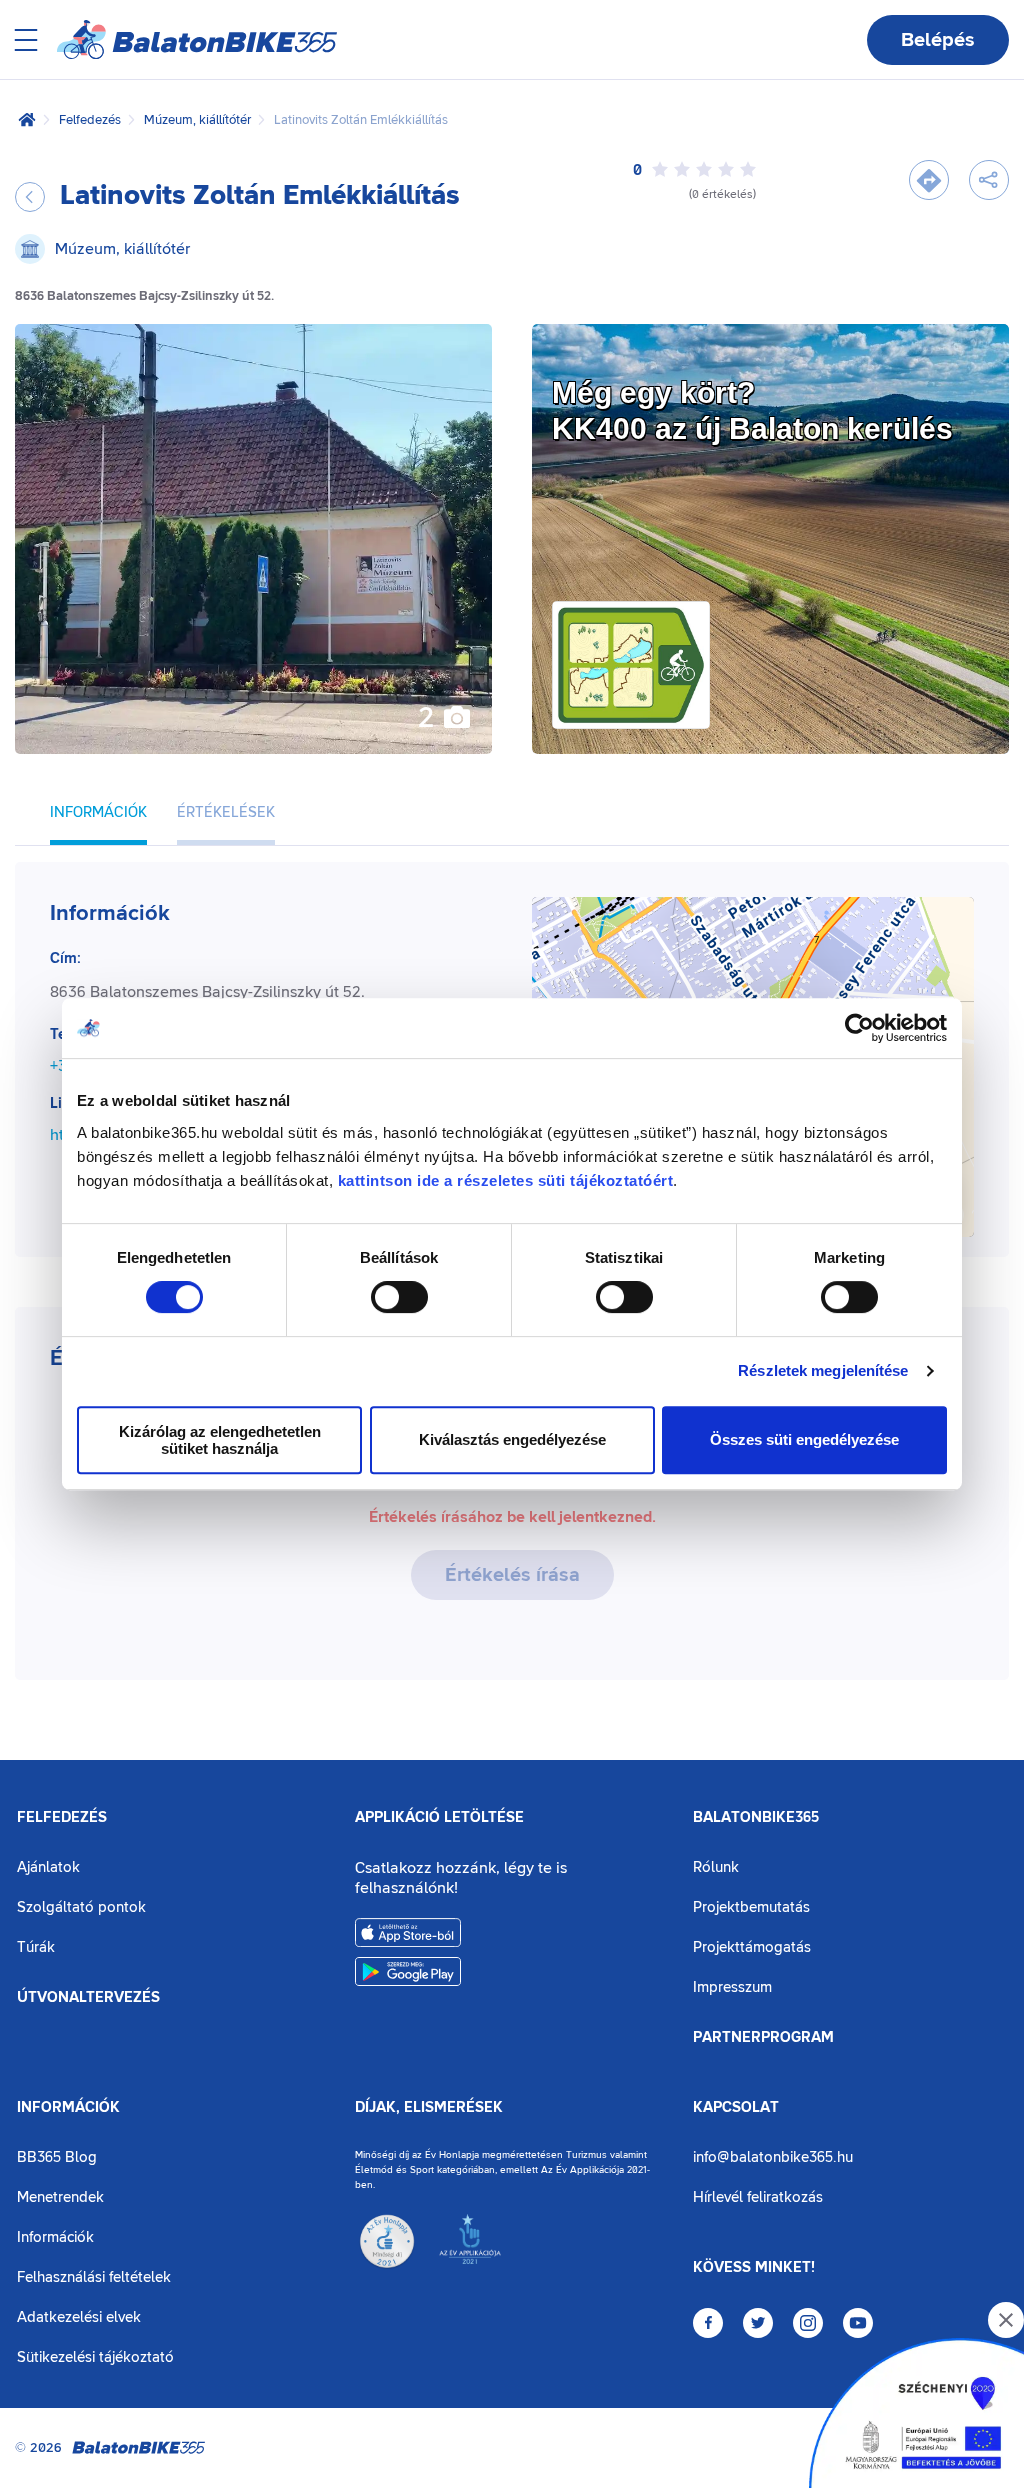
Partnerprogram (763, 2038)
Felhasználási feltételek (94, 2277)
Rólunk (716, 1867)
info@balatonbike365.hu (773, 2157)
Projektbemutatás (751, 1907)
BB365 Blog (57, 2157)
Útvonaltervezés (88, 1998)
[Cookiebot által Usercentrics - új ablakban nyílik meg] (859, 1028)
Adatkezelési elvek (79, 2317)
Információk (68, 2108)
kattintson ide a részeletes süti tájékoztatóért (506, 1180)
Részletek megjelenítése (823, 1370)
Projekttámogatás (752, 1947)
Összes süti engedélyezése (804, 1439)
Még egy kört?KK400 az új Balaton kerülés (752, 410)
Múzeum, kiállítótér (197, 120)
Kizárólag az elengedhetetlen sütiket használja (220, 1440)
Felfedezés (90, 120)
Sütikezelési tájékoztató (95, 2357)
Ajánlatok (48, 1867)
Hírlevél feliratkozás (758, 2197)
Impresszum (732, 1987)
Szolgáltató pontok (81, 1907)
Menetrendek (60, 2197)
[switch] (399, 1297)
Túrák (36, 1947)
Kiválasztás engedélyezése (512, 1439)
